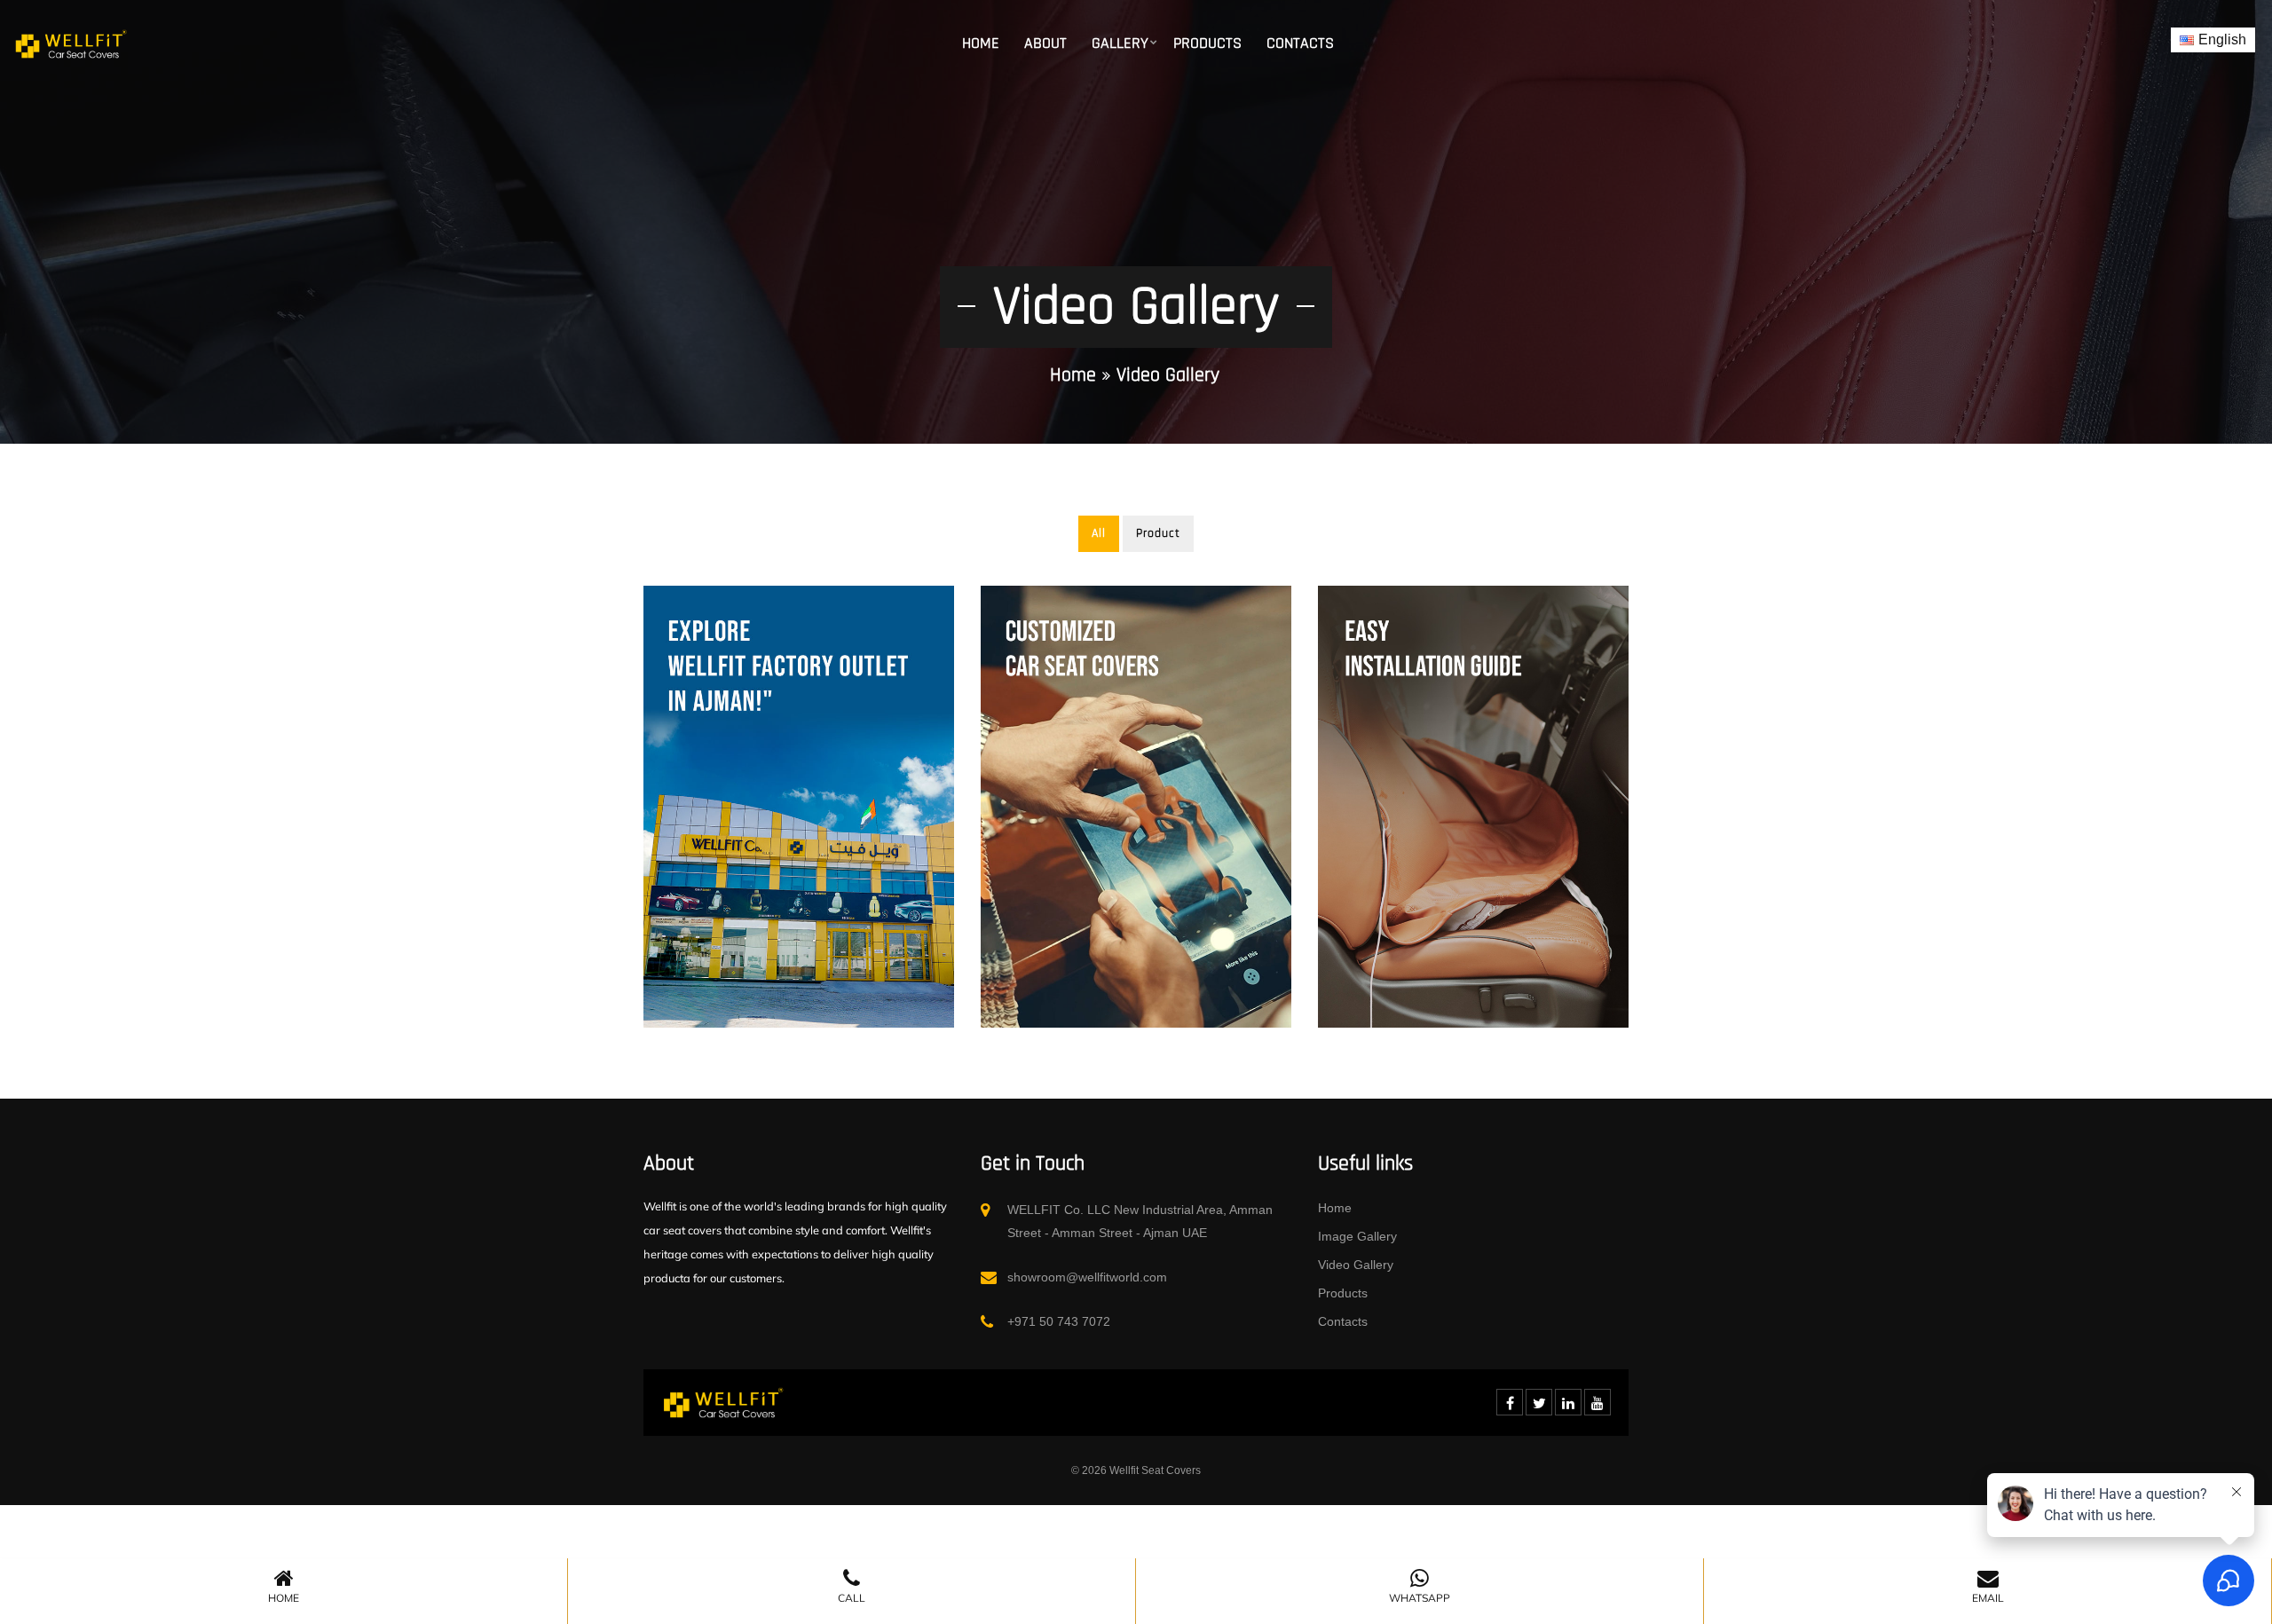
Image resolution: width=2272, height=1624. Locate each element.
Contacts (1300, 43)
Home (981, 43)
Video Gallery (1356, 1265)
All (1099, 533)
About (1045, 43)
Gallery (1120, 43)
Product (1158, 533)
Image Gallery (1357, 1236)
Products (1207, 43)
